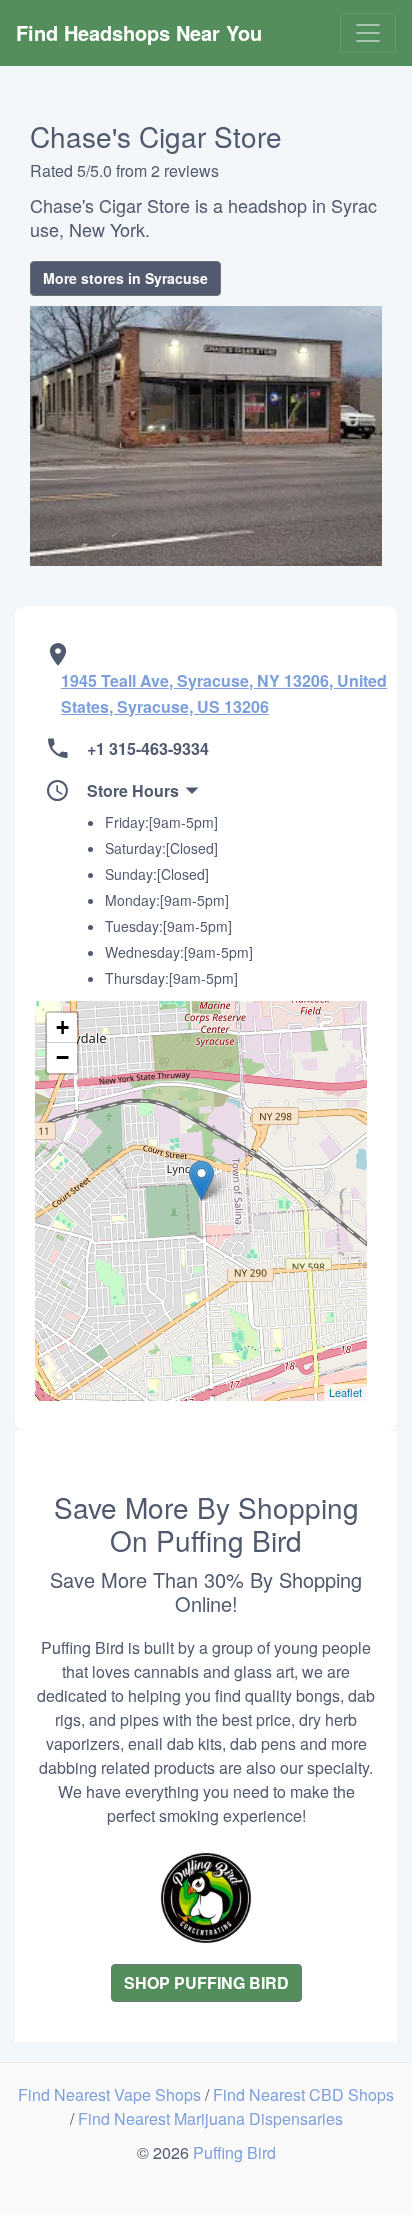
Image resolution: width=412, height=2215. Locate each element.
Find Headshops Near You (139, 32)
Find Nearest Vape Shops (111, 2094)
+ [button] (62, 1027)
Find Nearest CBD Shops (303, 2094)
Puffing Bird (234, 2152)
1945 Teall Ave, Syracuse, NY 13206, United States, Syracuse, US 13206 (224, 693)
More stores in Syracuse (125, 278)
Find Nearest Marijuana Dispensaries (210, 2118)
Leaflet (345, 1392)
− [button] (62, 1057)
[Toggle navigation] (368, 33)
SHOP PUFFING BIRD (206, 1982)
